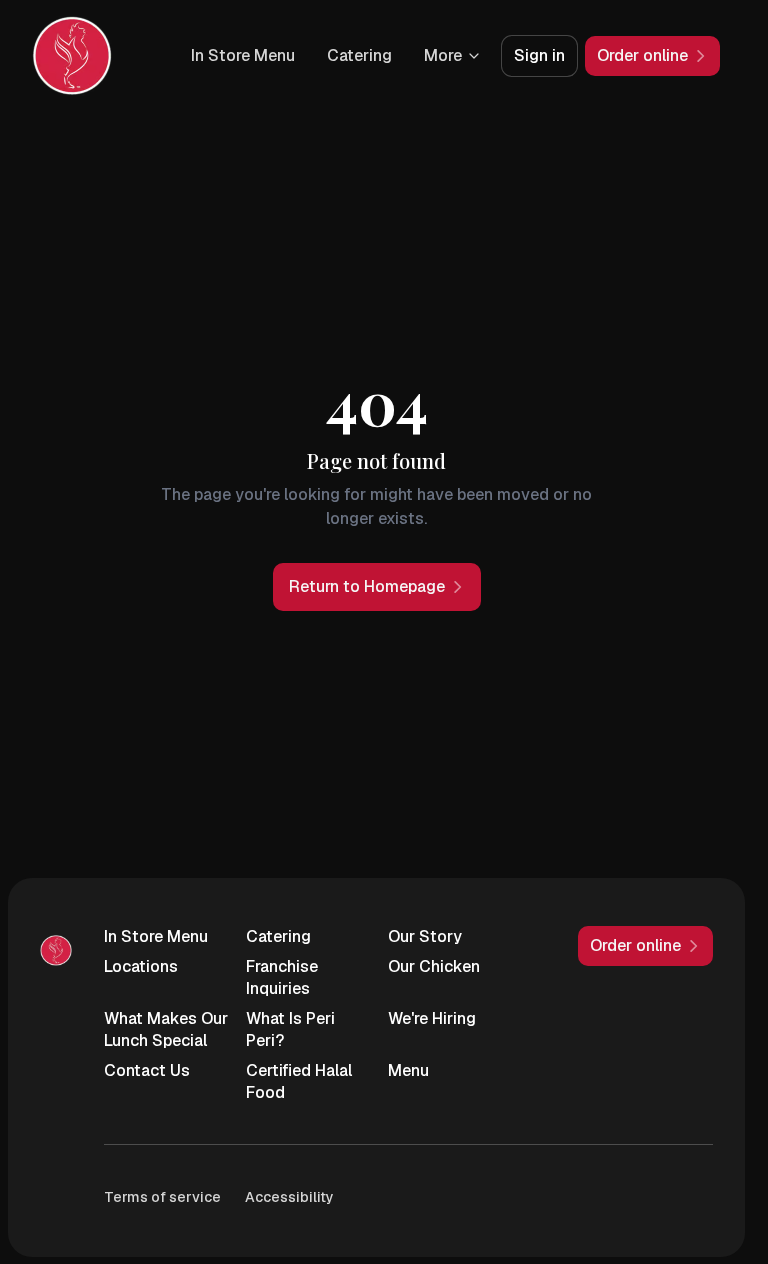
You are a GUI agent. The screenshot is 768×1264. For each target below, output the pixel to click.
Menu (408, 1070)
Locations (141, 966)
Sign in (539, 55)
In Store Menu (243, 55)
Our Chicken (434, 966)
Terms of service (162, 1197)
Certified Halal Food (299, 1081)
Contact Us (147, 1070)
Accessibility (289, 1197)
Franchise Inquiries (282, 977)
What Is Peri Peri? (290, 1029)
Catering (359, 55)
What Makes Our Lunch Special (166, 1029)
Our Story (425, 936)
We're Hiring (432, 1018)
